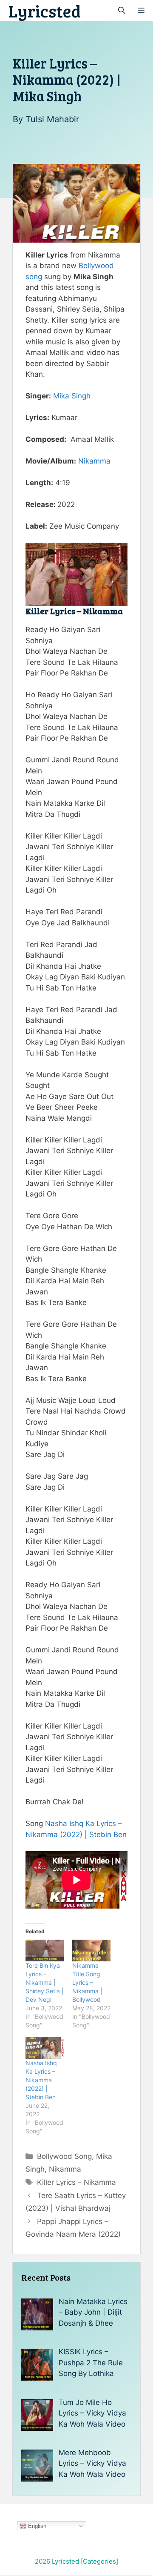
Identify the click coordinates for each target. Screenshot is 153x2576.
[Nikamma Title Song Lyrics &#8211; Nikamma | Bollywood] (91, 1951)
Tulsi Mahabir (52, 119)
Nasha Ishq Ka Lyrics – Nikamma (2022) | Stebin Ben (41, 2080)
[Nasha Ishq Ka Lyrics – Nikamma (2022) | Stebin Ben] (45, 2048)
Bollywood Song (64, 2156)
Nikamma (94, 461)
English (36, 2526)
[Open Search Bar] (122, 11)
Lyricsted (45, 11)
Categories (99, 2561)
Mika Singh (72, 396)
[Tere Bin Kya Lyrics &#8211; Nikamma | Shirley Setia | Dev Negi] (45, 1951)
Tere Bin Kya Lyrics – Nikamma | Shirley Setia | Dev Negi (45, 1982)
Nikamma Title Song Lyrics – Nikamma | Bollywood (87, 1982)
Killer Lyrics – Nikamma (76, 2182)
